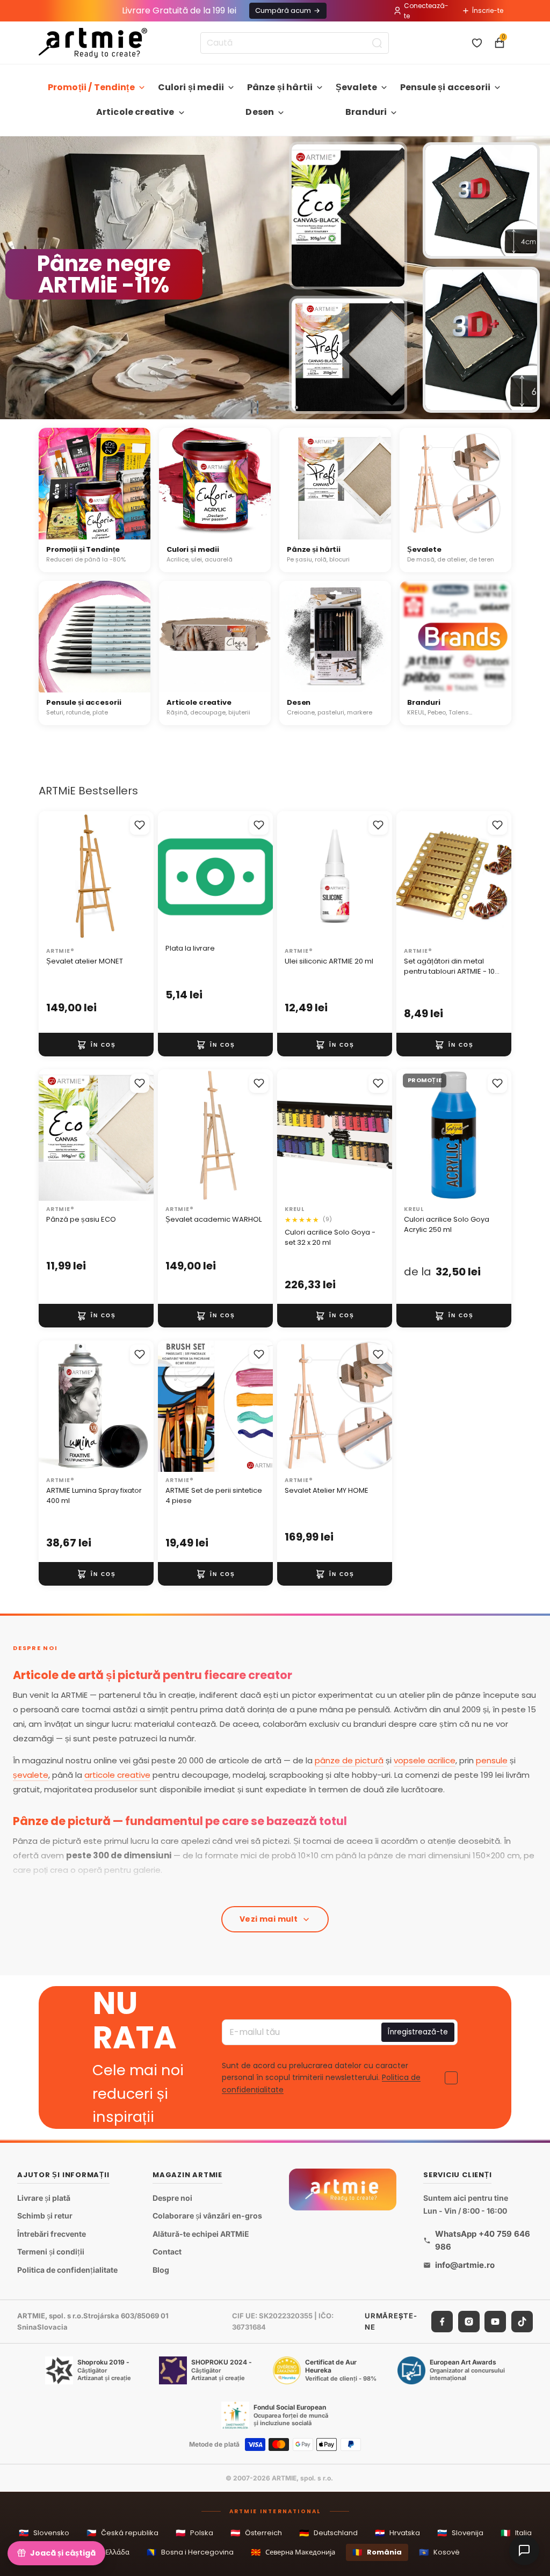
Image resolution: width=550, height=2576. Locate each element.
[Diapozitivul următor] (537, 278)
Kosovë (439, 2552)
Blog (161, 2270)
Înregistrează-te (418, 2032)
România (377, 2552)
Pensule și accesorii (445, 87)
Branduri (366, 112)
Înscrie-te (488, 10)
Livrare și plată (44, 2198)
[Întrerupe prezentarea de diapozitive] (255, 407)
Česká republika (122, 2533)
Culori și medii (191, 87)
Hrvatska (397, 2533)
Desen (260, 112)
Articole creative (135, 112)
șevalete (31, 1775)
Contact (167, 2252)
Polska (194, 2533)
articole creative (117, 1775)
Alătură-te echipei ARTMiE (201, 2234)
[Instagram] (469, 2321)
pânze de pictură (349, 1760)
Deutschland (328, 2533)
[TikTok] (522, 2321)
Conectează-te (426, 11)
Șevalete (356, 87)
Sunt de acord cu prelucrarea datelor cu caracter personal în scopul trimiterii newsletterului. (321, 2078)
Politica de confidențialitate (67, 2270)
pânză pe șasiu (74, 1892)
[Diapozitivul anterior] (13, 278)
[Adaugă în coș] (96, 1045)
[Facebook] (442, 2321)
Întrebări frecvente (52, 2234)
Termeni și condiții (51, 2252)
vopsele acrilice (425, 1760)
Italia (516, 2533)
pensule (492, 1760)
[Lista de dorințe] (477, 43)
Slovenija (460, 2533)
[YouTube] (495, 2321)
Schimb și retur (45, 2216)
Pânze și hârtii (280, 87)
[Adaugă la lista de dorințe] (140, 825)
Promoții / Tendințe (91, 87)
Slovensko (44, 2533)
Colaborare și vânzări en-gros (207, 2216)
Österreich (256, 2533)
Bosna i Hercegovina (190, 2552)
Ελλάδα (110, 2552)
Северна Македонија (293, 2552)
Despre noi (172, 2198)
